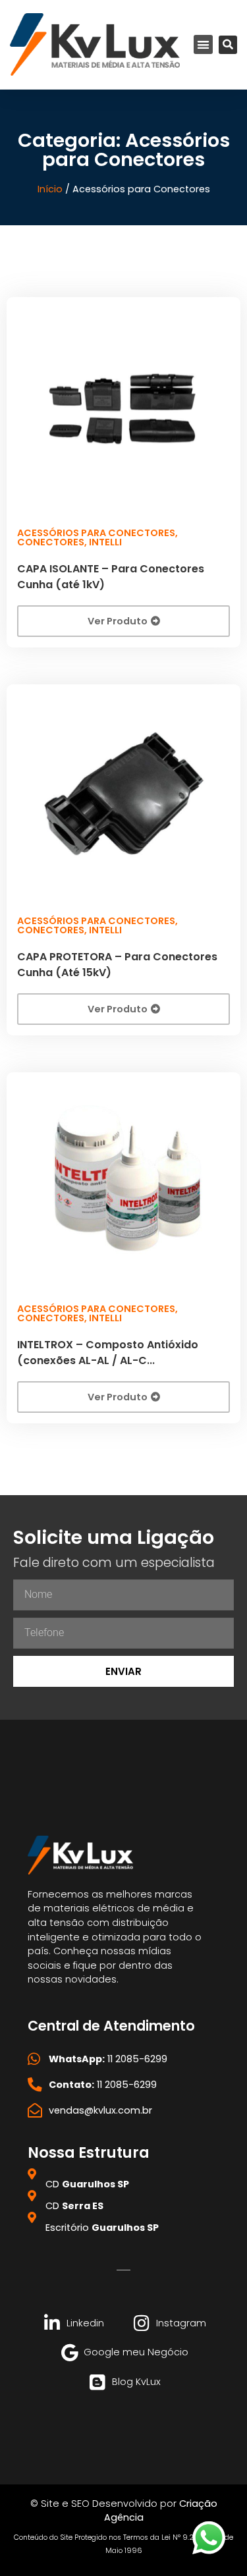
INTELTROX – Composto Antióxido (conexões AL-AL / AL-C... (108, 1353)
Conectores (51, 542)
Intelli (105, 542)
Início (50, 189)
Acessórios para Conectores (96, 533)
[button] (203, 44)
